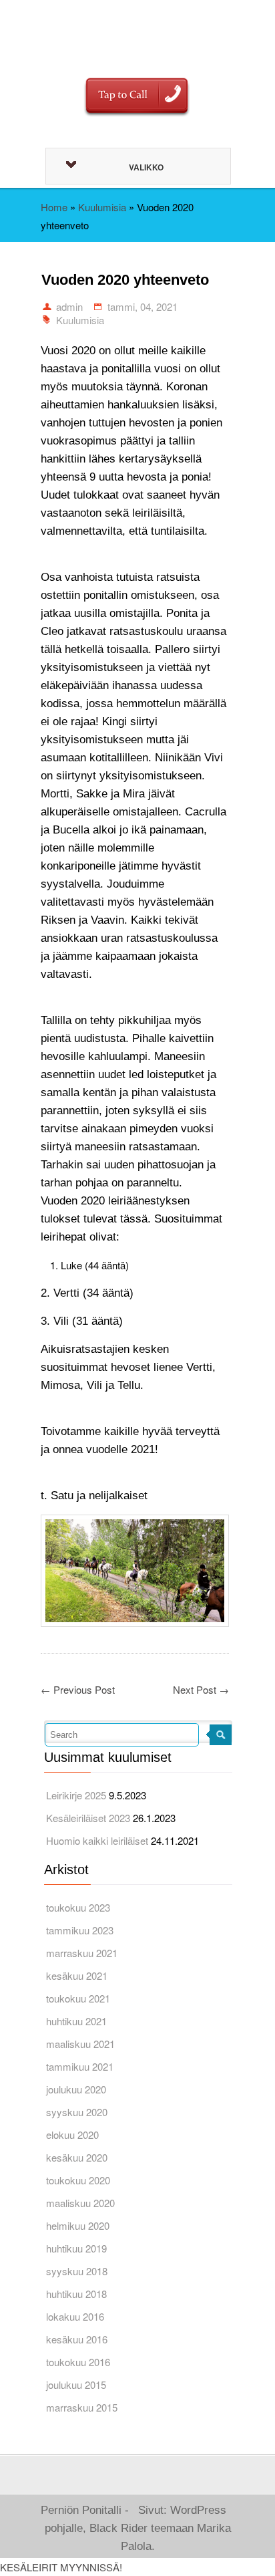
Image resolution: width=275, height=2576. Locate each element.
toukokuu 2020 (78, 2180)
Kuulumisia (102, 207)
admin (69, 306)
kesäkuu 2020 (77, 2157)
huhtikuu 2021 (76, 2021)
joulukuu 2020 (76, 2089)
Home (54, 207)
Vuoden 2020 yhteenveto (125, 280)
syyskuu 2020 (77, 2112)
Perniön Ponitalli (135, 30)
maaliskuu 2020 (80, 2203)
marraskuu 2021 (82, 1953)
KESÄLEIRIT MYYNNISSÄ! (61, 2567)
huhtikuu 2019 (76, 2248)
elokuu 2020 (72, 2135)
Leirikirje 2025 (76, 1795)
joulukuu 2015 (76, 2385)
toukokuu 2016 (78, 2362)
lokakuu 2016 (75, 2316)
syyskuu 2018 (77, 2271)
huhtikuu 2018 (76, 2294)
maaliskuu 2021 (80, 2044)
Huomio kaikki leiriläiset (97, 1840)
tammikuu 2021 (80, 2066)
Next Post (201, 1689)
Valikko (146, 167)
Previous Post (78, 1689)
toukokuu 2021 (78, 1998)
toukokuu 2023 (78, 1907)
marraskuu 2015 (82, 2407)
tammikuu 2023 (80, 1930)
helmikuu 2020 (78, 2225)
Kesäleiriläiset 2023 (88, 1818)
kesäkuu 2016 (77, 2339)
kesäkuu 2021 (77, 1975)
